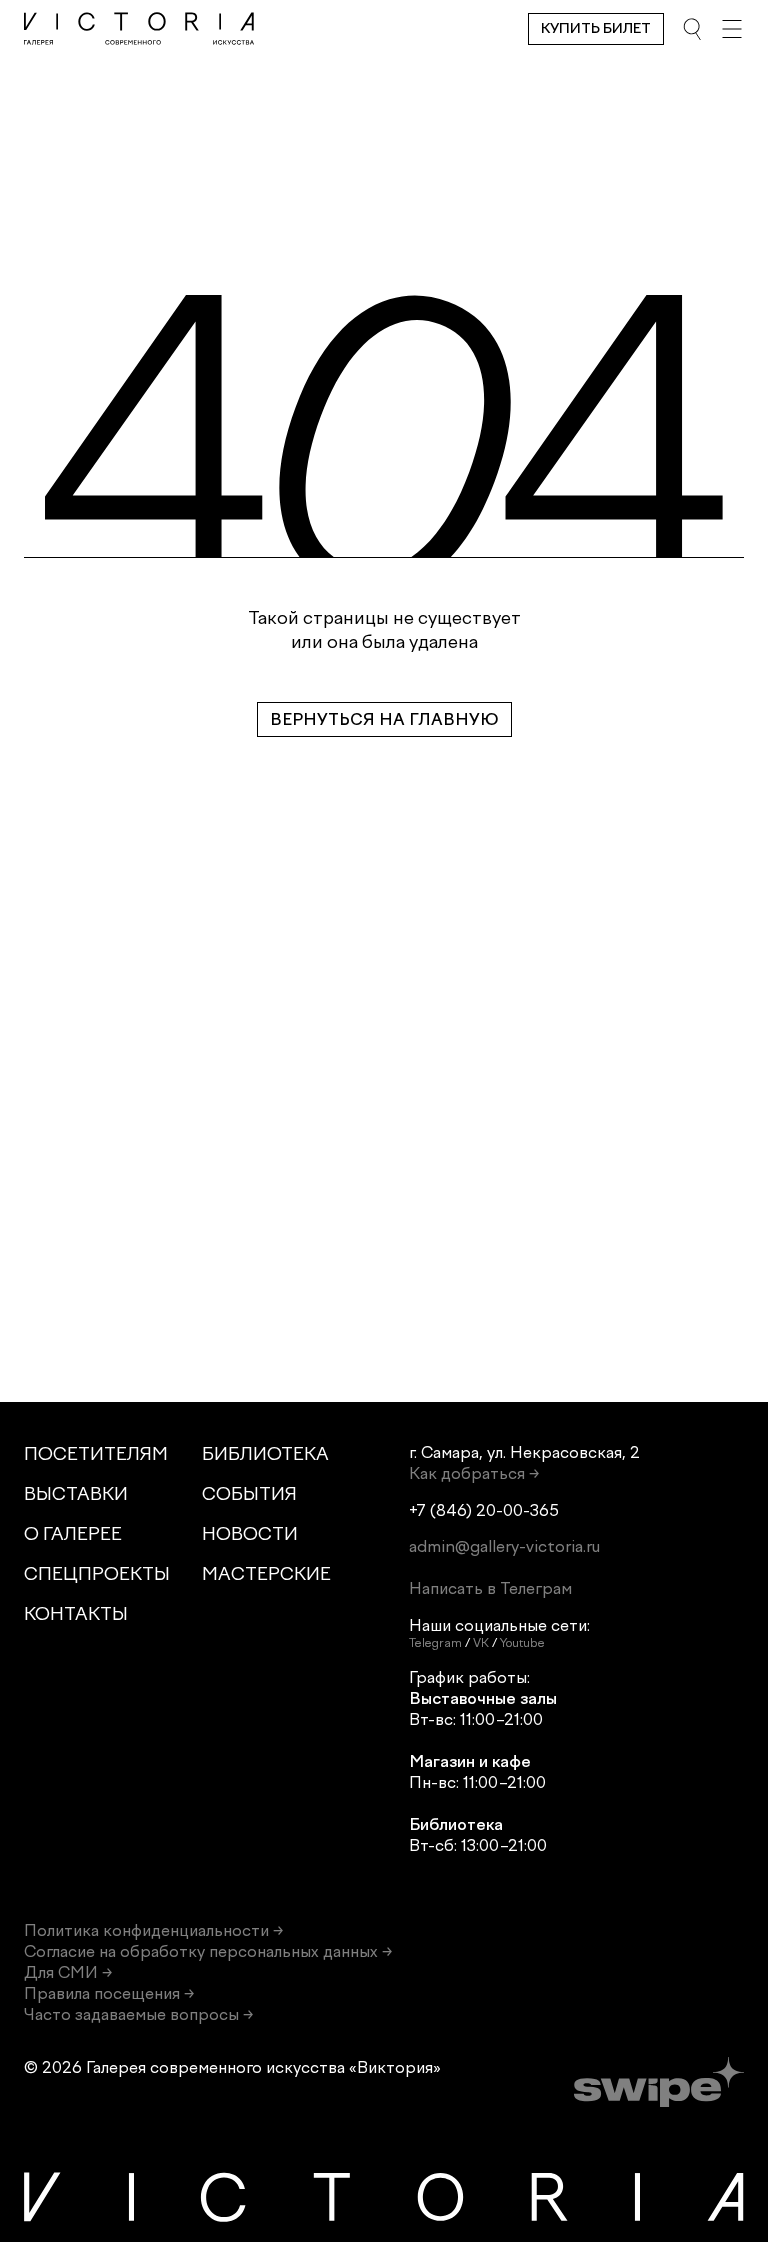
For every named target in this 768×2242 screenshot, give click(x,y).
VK (481, 1643)
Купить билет (596, 28)
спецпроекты (97, 1574)
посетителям (96, 1454)
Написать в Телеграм (490, 1588)
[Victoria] (139, 28)
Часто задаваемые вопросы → (138, 2014)
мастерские (266, 1574)
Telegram (435, 1643)
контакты (76, 1614)
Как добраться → (474, 1473)
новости (250, 1534)
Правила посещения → (109, 1993)
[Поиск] (692, 29)
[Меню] (732, 29)
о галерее (73, 1534)
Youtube (522, 1643)
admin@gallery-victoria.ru (504, 1546)
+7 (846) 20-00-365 (484, 1510)
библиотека (265, 1454)
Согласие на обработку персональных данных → (208, 1951)
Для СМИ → (68, 1972)
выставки (76, 1494)
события (249, 1494)
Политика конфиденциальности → (153, 1930)
